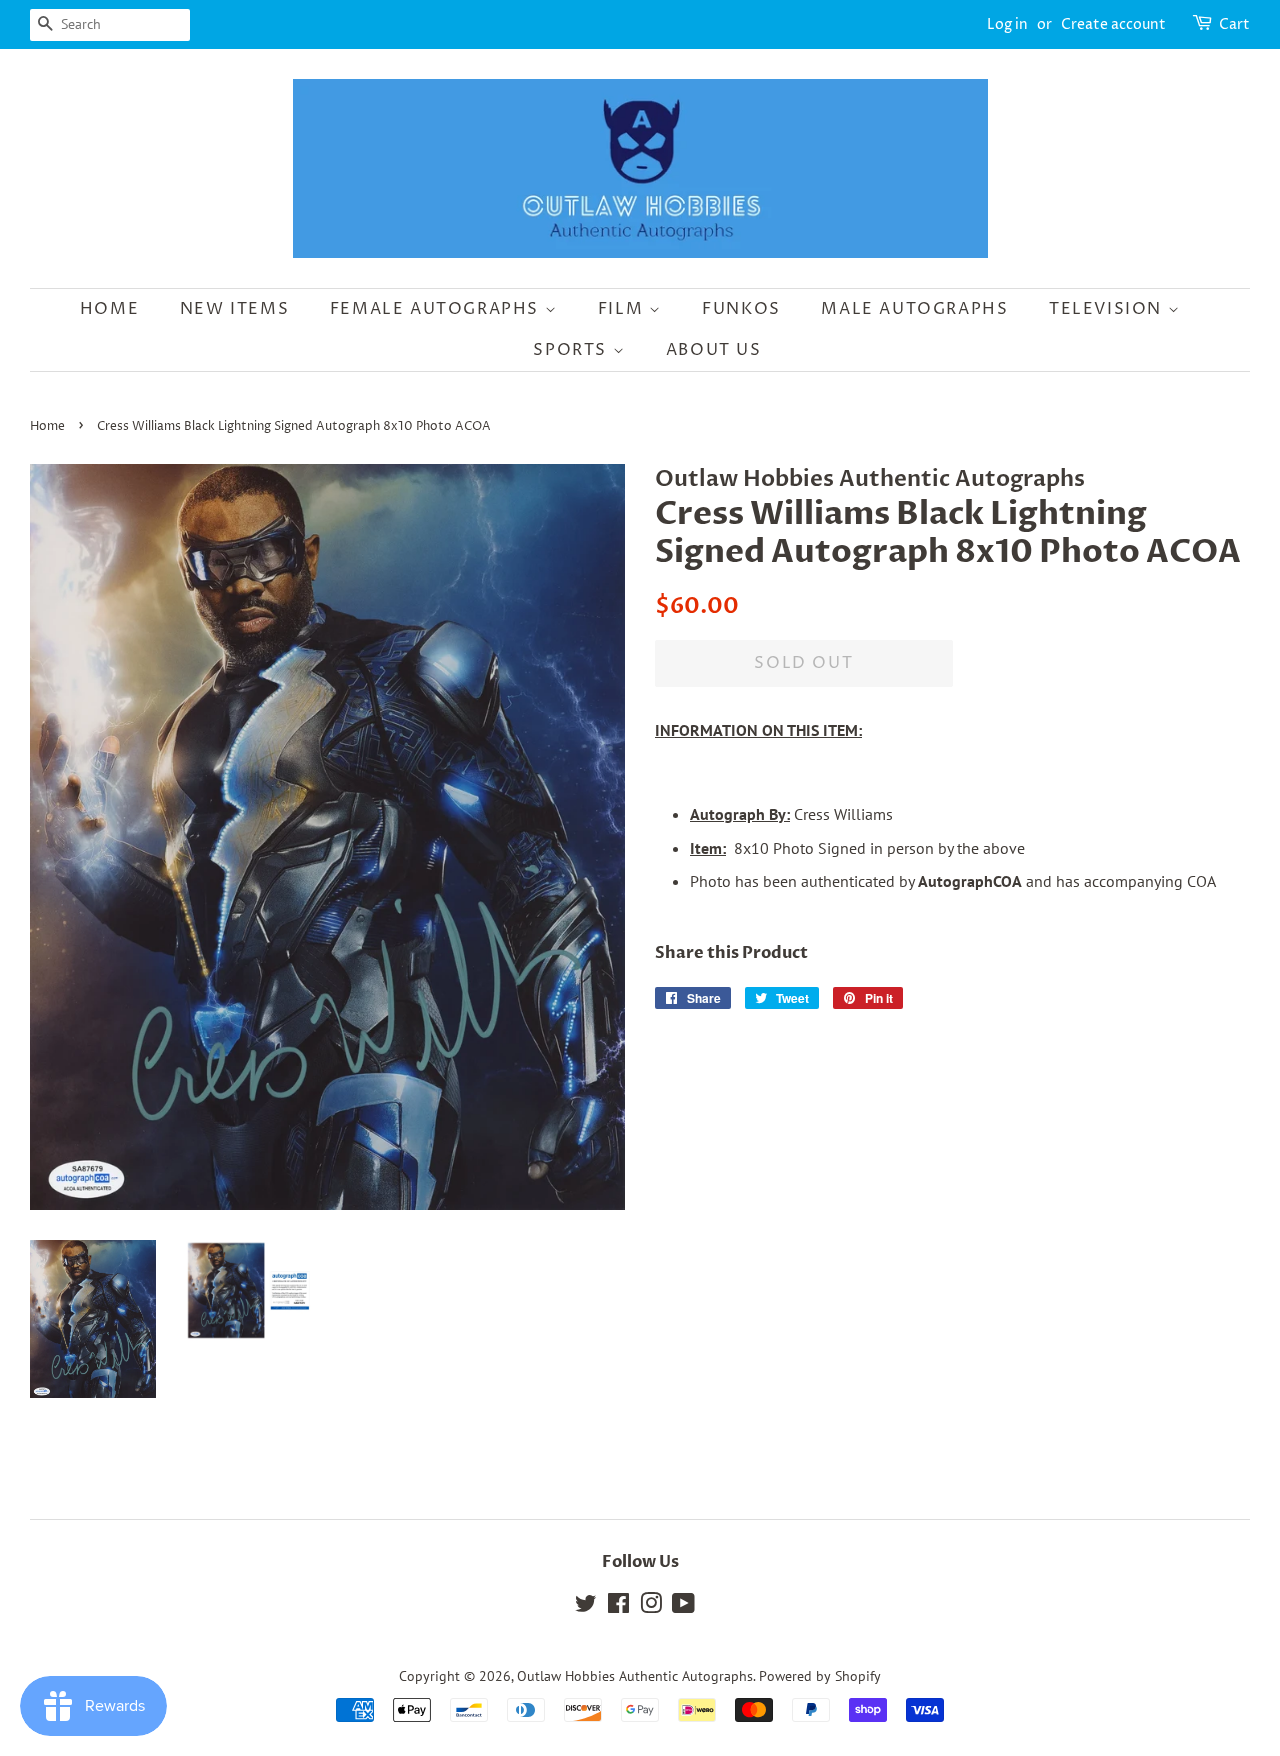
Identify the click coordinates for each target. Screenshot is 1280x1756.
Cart (1234, 24)
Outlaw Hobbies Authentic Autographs (635, 1676)
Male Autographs (914, 309)
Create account (1113, 24)
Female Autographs (437, 309)
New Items (234, 309)
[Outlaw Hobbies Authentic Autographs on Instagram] (651, 1607)
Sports (572, 350)
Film (623, 309)
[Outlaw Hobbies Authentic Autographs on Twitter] (586, 1607)
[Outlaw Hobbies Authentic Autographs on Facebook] (618, 1607)
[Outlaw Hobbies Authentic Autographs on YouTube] (683, 1607)
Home (109, 309)
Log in (1007, 24)
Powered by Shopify (820, 1676)
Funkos (741, 309)
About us (714, 350)
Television (1108, 309)
